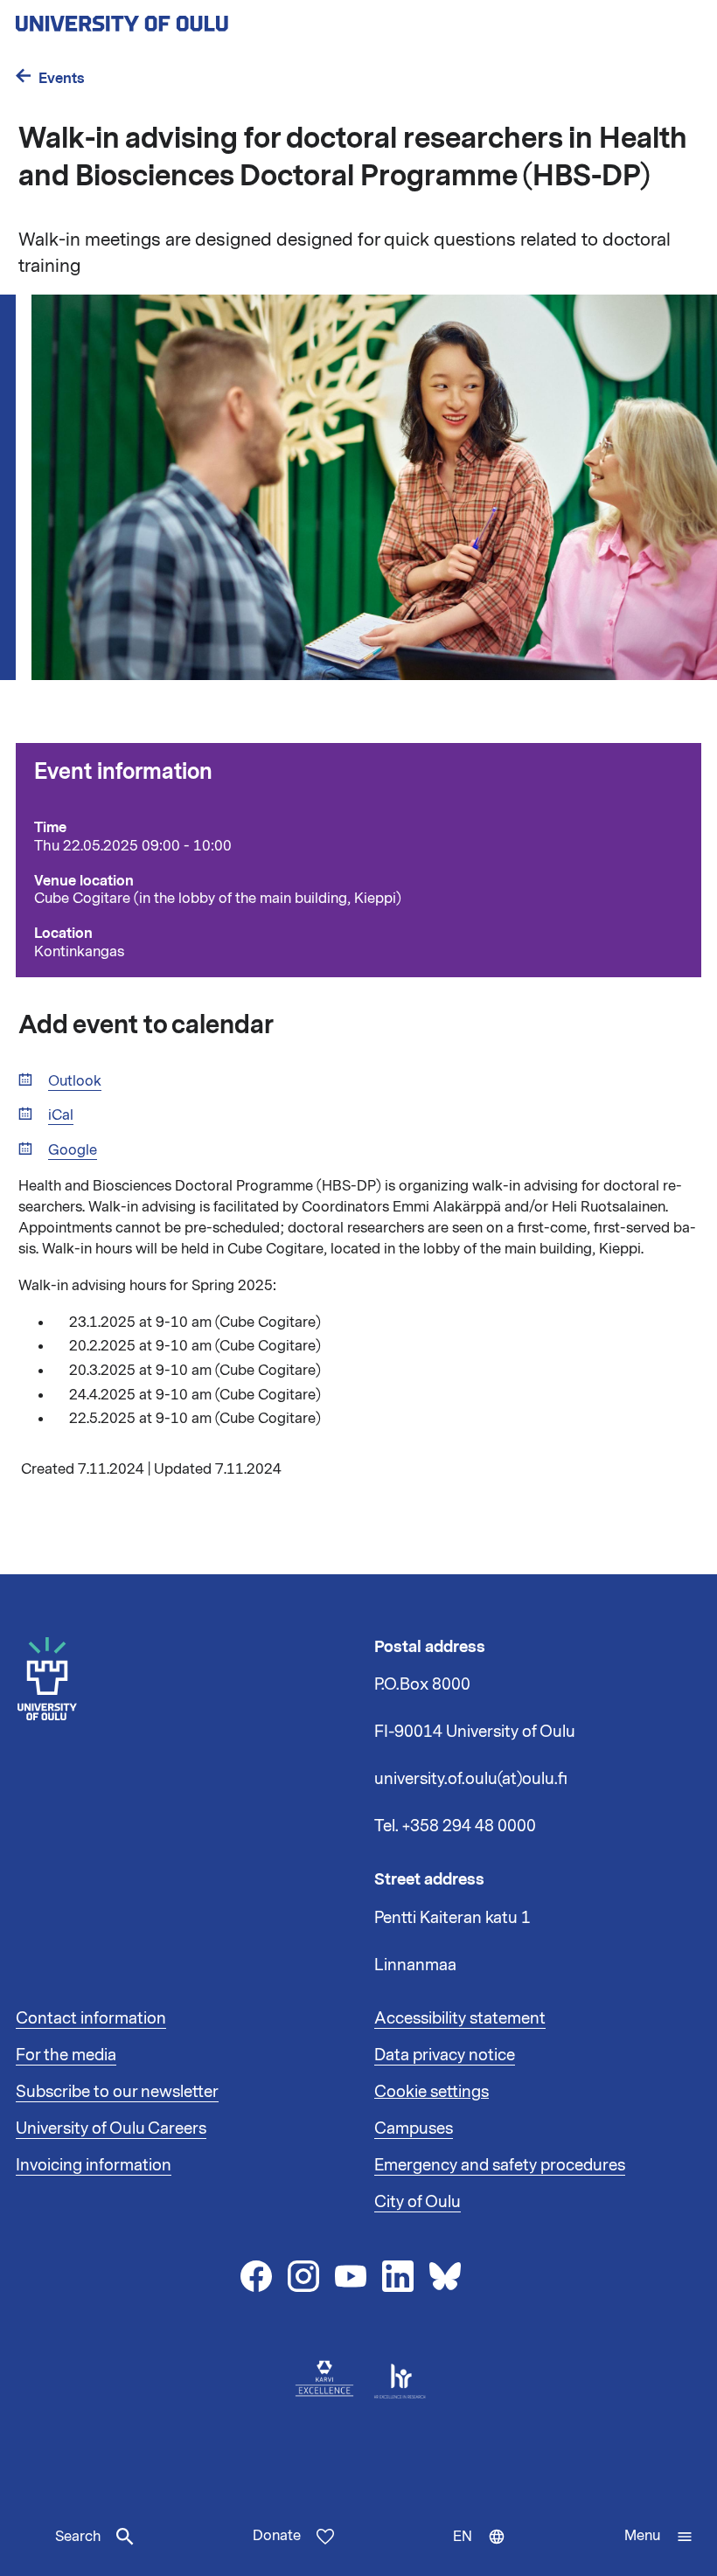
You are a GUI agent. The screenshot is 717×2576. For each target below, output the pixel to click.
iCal (61, 1116)
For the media (66, 2055)
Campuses (414, 2128)
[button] (659, 2537)
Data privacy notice (445, 2055)
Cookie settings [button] (432, 2092)
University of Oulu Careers (111, 2128)
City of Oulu (418, 2202)
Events (62, 78)
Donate (277, 2536)
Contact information (91, 2018)
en (483, 2552)
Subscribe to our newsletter (117, 2092)
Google (73, 1151)
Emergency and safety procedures (500, 2165)
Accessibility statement (460, 2018)
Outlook (75, 1082)
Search (78, 2537)
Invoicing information (94, 2165)
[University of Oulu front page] (163, 18)
